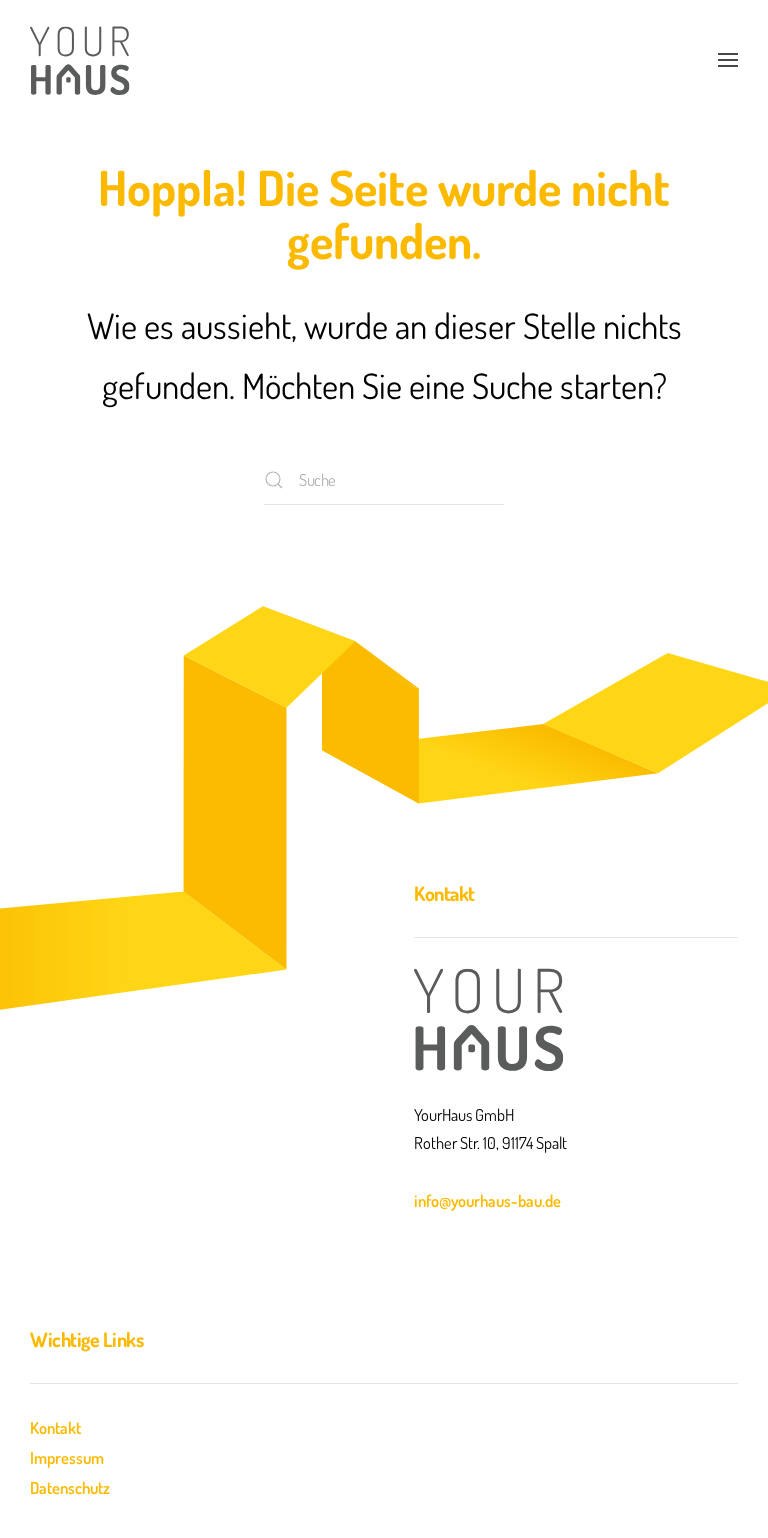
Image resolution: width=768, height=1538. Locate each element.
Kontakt (55, 1427)
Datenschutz (70, 1487)
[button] (728, 60)
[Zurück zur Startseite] (80, 60)
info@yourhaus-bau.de (487, 1200)
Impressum (67, 1457)
